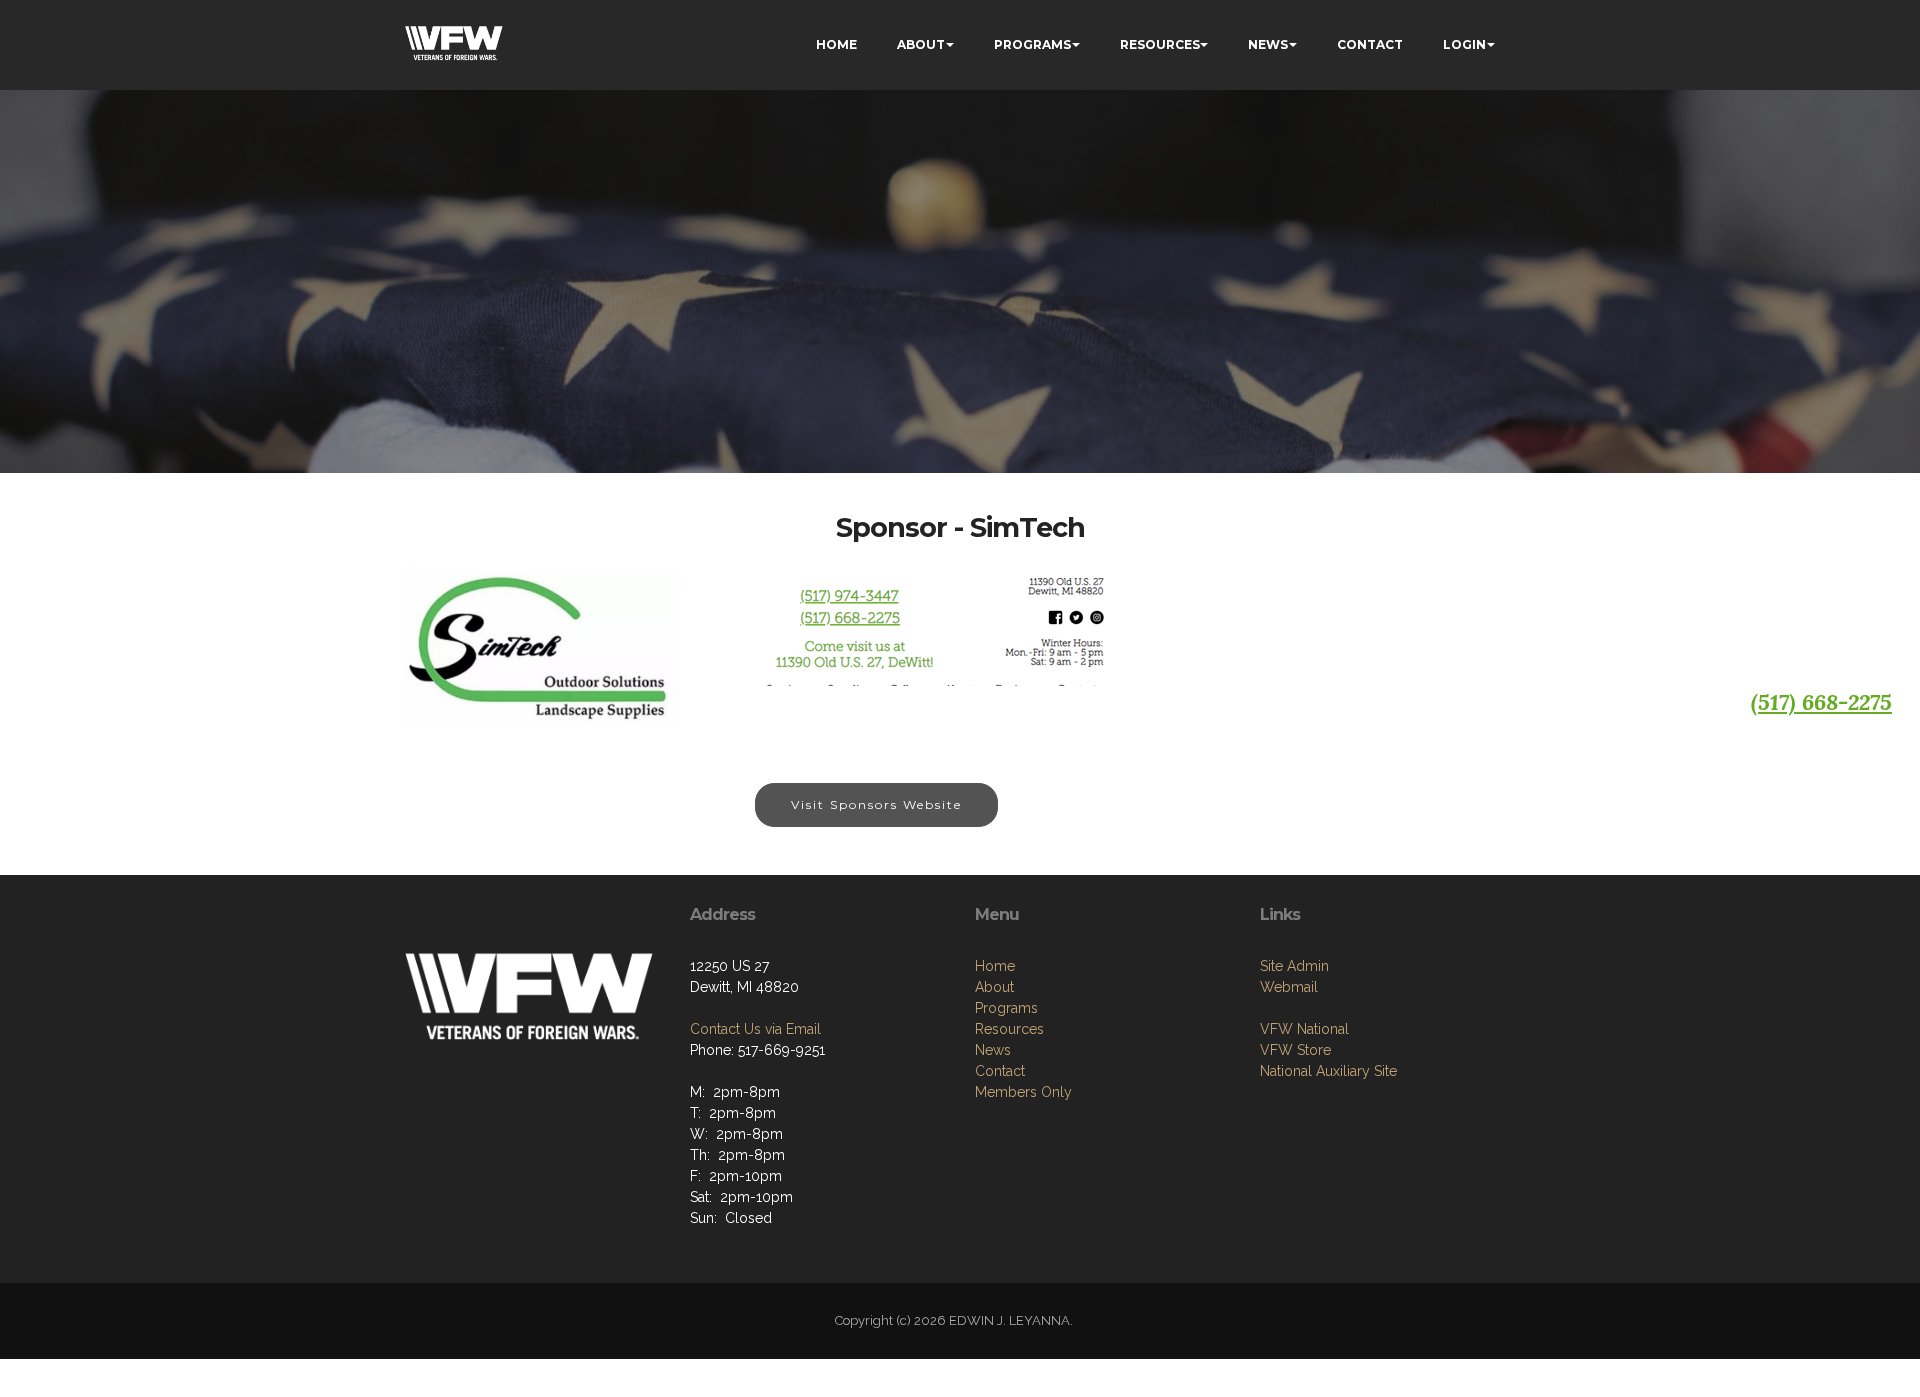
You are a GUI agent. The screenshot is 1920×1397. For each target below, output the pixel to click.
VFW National (1304, 1029)
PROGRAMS (1032, 44)
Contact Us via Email (755, 1029)
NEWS (1268, 44)
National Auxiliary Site (1328, 1071)
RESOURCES (1160, 44)
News (993, 1050)
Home (995, 966)
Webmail (1289, 987)
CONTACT (1370, 44)
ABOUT (921, 44)
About (994, 987)
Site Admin (1294, 966)
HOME (836, 44)
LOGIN (1464, 44)
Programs (1006, 1008)
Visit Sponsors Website (876, 804)
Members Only (1023, 1092)
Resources (1009, 1029)
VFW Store (1295, 1050)
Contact (1000, 1071)
